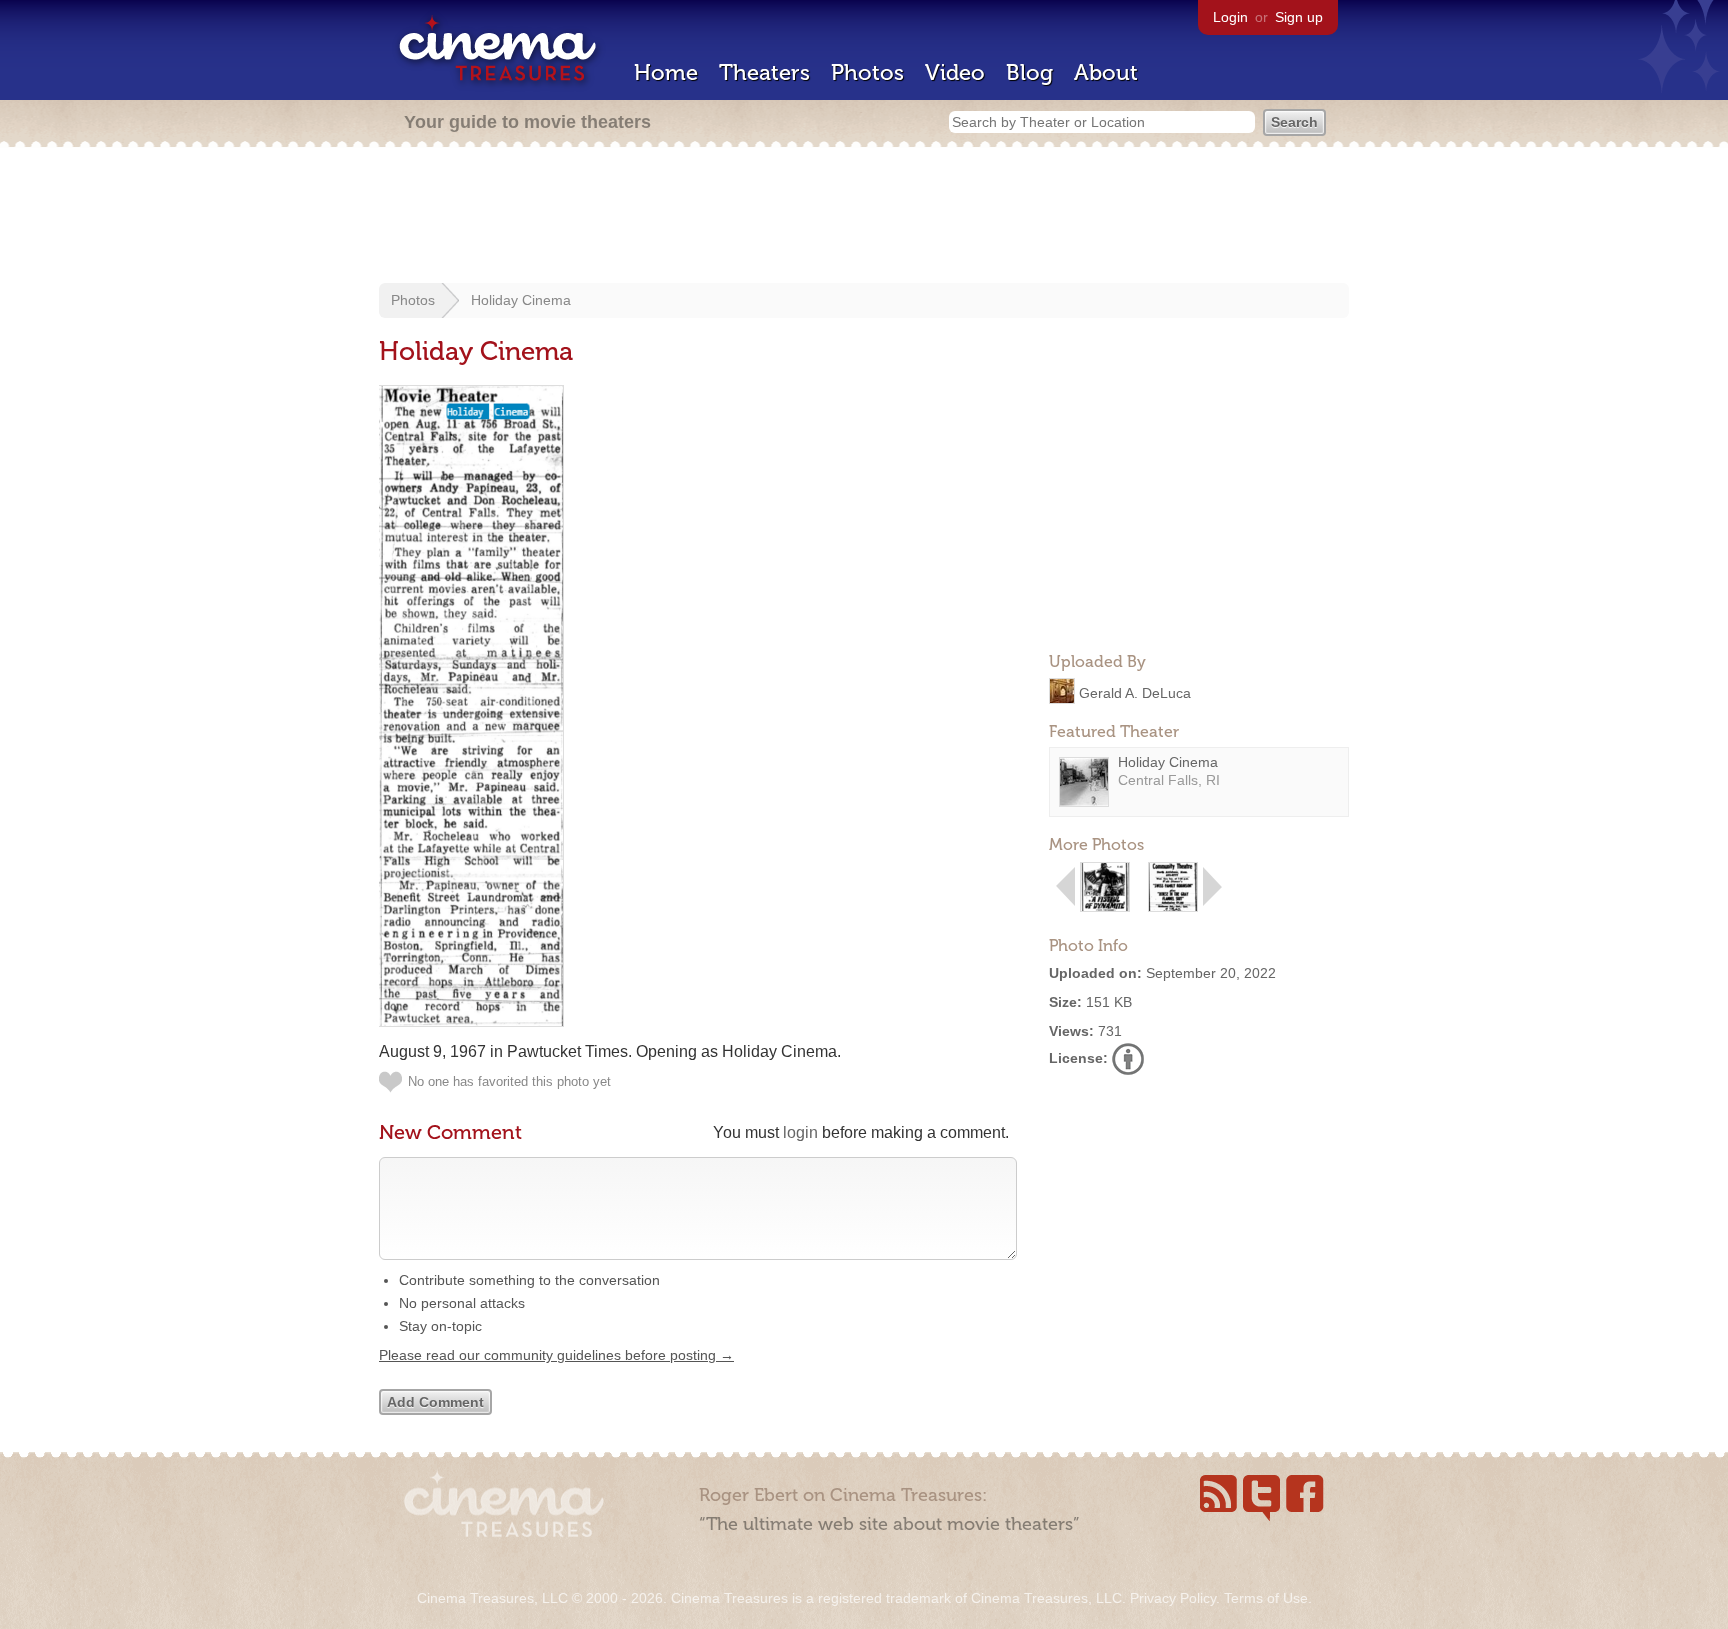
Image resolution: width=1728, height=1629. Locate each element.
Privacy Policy (1173, 1598)
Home (666, 72)
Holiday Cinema (521, 300)
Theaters (764, 72)
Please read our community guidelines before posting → (556, 1355)
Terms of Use (1266, 1598)
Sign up (1299, 17)
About (1106, 72)
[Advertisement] (864, 217)
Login (1230, 17)
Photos (867, 72)
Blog (1029, 72)
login (800, 1132)
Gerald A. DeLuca (1135, 692)
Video (955, 72)
